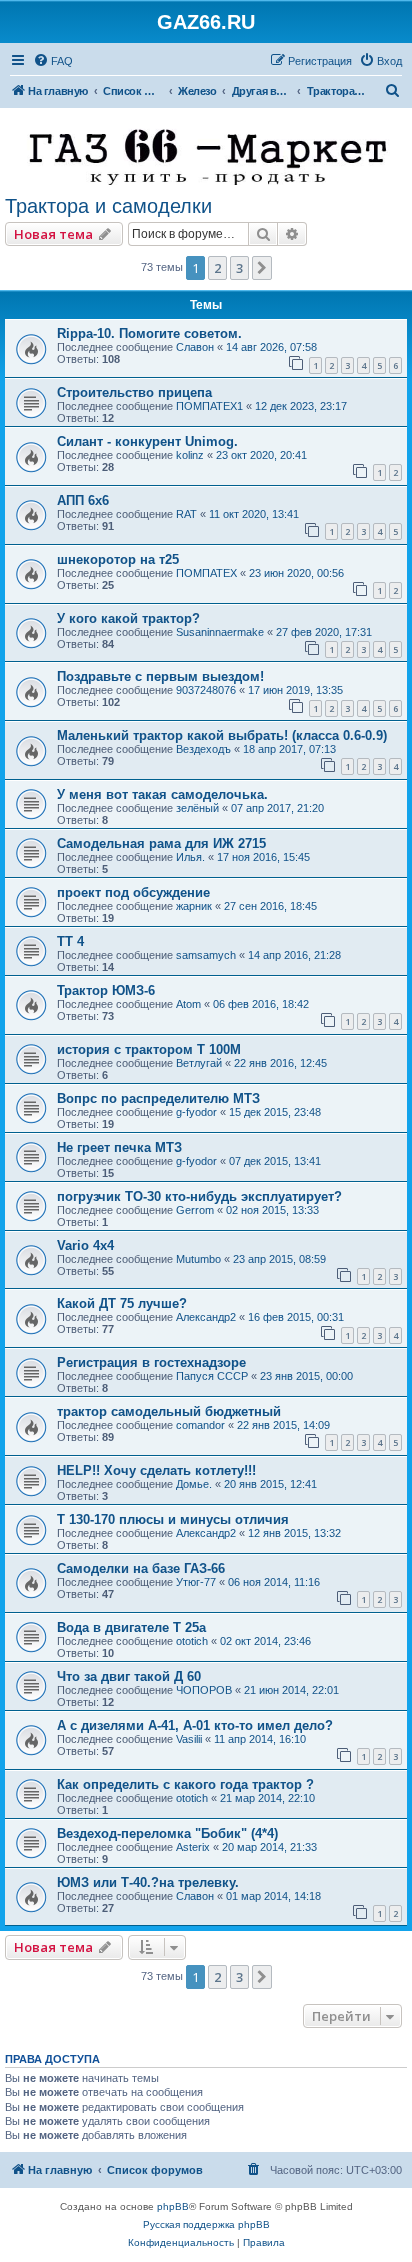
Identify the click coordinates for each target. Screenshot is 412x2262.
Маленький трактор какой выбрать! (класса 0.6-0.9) (222, 735)
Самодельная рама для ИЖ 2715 (161, 843)
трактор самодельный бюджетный (169, 1411)
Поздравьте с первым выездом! (160, 676)
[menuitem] (53, 61)
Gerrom (195, 1210)
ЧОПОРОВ (204, 1690)
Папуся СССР (212, 1376)
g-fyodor (196, 1112)
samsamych (206, 955)
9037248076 (206, 690)
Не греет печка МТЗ (119, 1147)
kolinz (190, 455)
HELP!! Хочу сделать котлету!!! (156, 1470)
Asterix (193, 1847)
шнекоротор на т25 (118, 559)
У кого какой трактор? (128, 618)
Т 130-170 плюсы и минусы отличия (173, 1519)
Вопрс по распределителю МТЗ (158, 1098)
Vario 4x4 (85, 1245)
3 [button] (239, 268)
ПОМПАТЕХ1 (209, 406)
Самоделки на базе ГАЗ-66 (141, 1568)
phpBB (173, 2206)
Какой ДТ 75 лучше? (122, 1303)
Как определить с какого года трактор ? (185, 1784)
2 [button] (217, 268)
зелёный (197, 808)
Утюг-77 (196, 1582)
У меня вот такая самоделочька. (162, 794)
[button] (262, 268)
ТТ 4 (70, 941)
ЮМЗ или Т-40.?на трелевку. (148, 1882)
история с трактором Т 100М (149, 1049)
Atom (188, 1004)
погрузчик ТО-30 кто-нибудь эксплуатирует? (199, 1196)
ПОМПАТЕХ (206, 573)
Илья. (190, 857)
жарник (194, 906)
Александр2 (206, 1317)
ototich (192, 1641)
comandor (200, 1425)
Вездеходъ (203, 749)
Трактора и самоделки (108, 206)
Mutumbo (198, 1259)
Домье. (194, 1484)
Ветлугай (199, 1063)
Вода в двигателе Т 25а (131, 1627)
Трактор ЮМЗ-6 (106, 990)
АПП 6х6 (83, 500)
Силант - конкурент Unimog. (147, 441)
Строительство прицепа (134, 392)
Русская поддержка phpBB (206, 2224)
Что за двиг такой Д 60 (129, 1676)
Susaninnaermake (220, 632)
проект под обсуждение (133, 892)
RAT (186, 514)
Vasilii (189, 1739)
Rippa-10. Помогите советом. (149, 333)
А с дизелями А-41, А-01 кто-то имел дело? (195, 1725)
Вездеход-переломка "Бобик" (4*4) (167, 1833)
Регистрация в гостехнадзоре (151, 1362)
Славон (195, 347)
